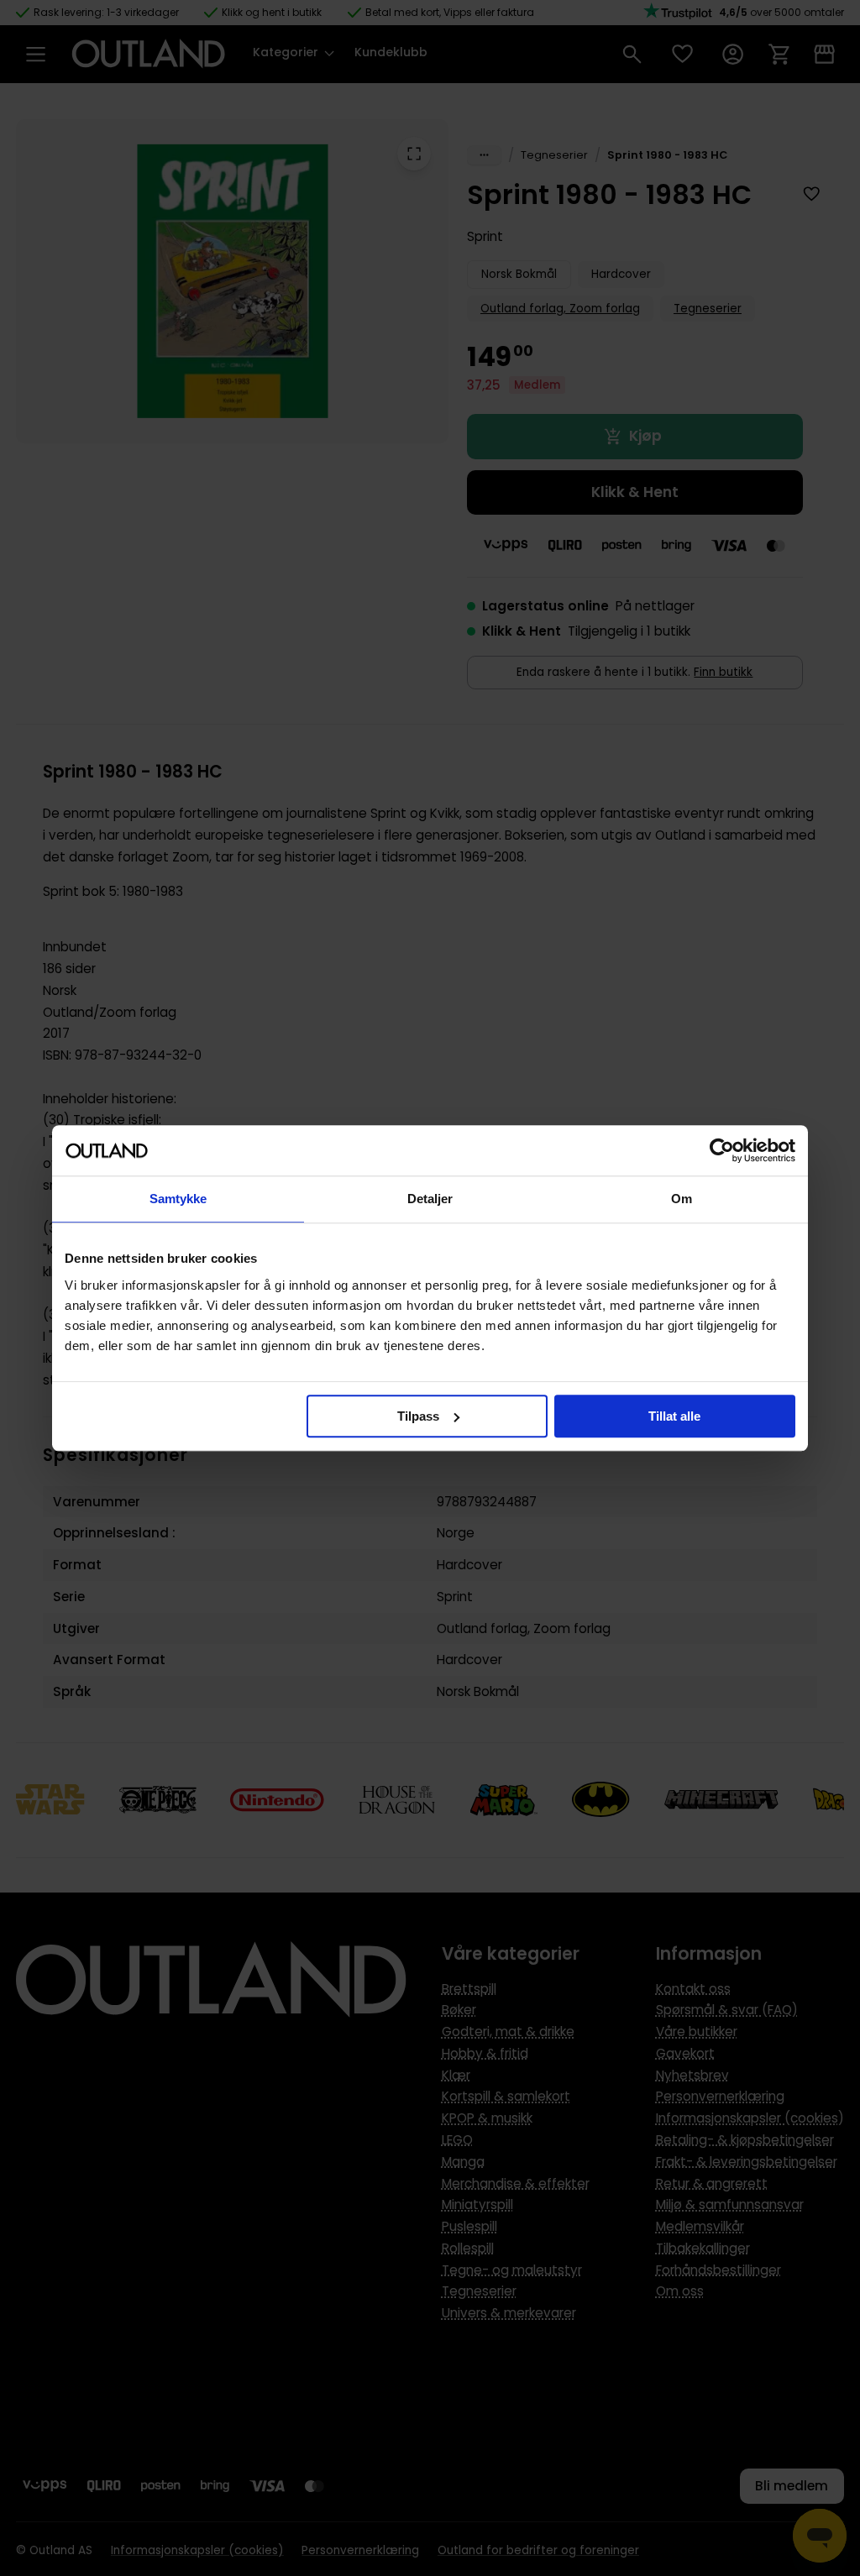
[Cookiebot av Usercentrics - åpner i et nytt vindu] (722, 1150)
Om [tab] (682, 1199)
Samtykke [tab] (178, 1199)
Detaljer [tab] (430, 1199)
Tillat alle (674, 1416)
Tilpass (418, 1416)
